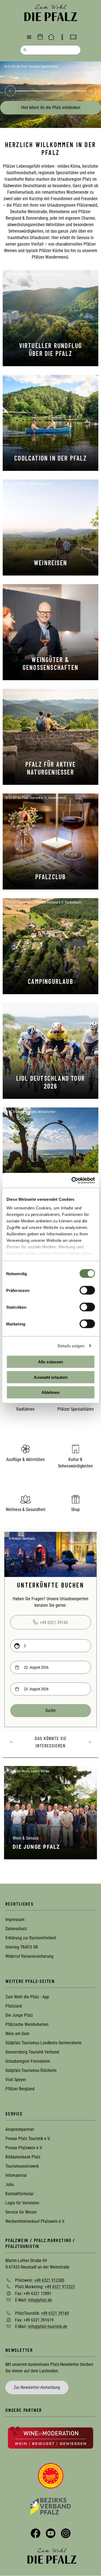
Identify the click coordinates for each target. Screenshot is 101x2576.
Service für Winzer (21, 2212)
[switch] (87, 1290)
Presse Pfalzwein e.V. (24, 2148)
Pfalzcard (14, 2006)
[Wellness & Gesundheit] (26, 1499)
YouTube (51, 2533)
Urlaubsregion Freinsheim (28, 2061)
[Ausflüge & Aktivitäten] (26, 1449)
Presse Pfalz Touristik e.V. (28, 2139)
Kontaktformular (20, 2194)
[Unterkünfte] (51, 37)
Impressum (15, 1919)
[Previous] (11, 91)
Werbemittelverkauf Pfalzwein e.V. (35, 2221)
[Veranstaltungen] (40, 37)
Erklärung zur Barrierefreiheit (31, 1938)
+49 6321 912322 (60, 2287)
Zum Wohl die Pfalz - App (27, 1997)
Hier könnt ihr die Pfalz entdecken (51, 108)
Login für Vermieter (22, 2203)
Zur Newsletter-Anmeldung (37, 2387)
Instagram (66, 2533)
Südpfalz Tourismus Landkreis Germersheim (43, 2043)
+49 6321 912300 (49, 2280)
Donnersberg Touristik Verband (32, 2052)
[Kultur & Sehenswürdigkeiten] (76, 1449)
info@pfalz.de (40, 2300)
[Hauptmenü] (29, 37)
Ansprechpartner (20, 2129)
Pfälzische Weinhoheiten (27, 2024)
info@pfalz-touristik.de (48, 2327)
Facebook (36, 2533)
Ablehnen (50, 1392)
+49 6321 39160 (54, 1623)
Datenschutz (16, 1929)
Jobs (10, 2185)
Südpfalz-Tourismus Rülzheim (31, 2070)
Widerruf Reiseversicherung (29, 1956)
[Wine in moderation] (50, 2437)
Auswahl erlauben (51, 1377)
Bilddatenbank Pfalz (23, 2157)
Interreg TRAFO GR (22, 1947)
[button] (12, 1742)
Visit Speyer (16, 2080)
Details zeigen (71, 1346)
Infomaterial (16, 2175)
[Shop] (76, 1499)
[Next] (90, 91)
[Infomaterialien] (62, 37)
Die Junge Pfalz (19, 2015)
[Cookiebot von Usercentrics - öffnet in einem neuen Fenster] (72, 1180)
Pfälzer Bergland (20, 2089)
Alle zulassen (50, 1362)
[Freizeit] (73, 37)
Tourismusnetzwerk (22, 2166)
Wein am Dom (17, 2034)
